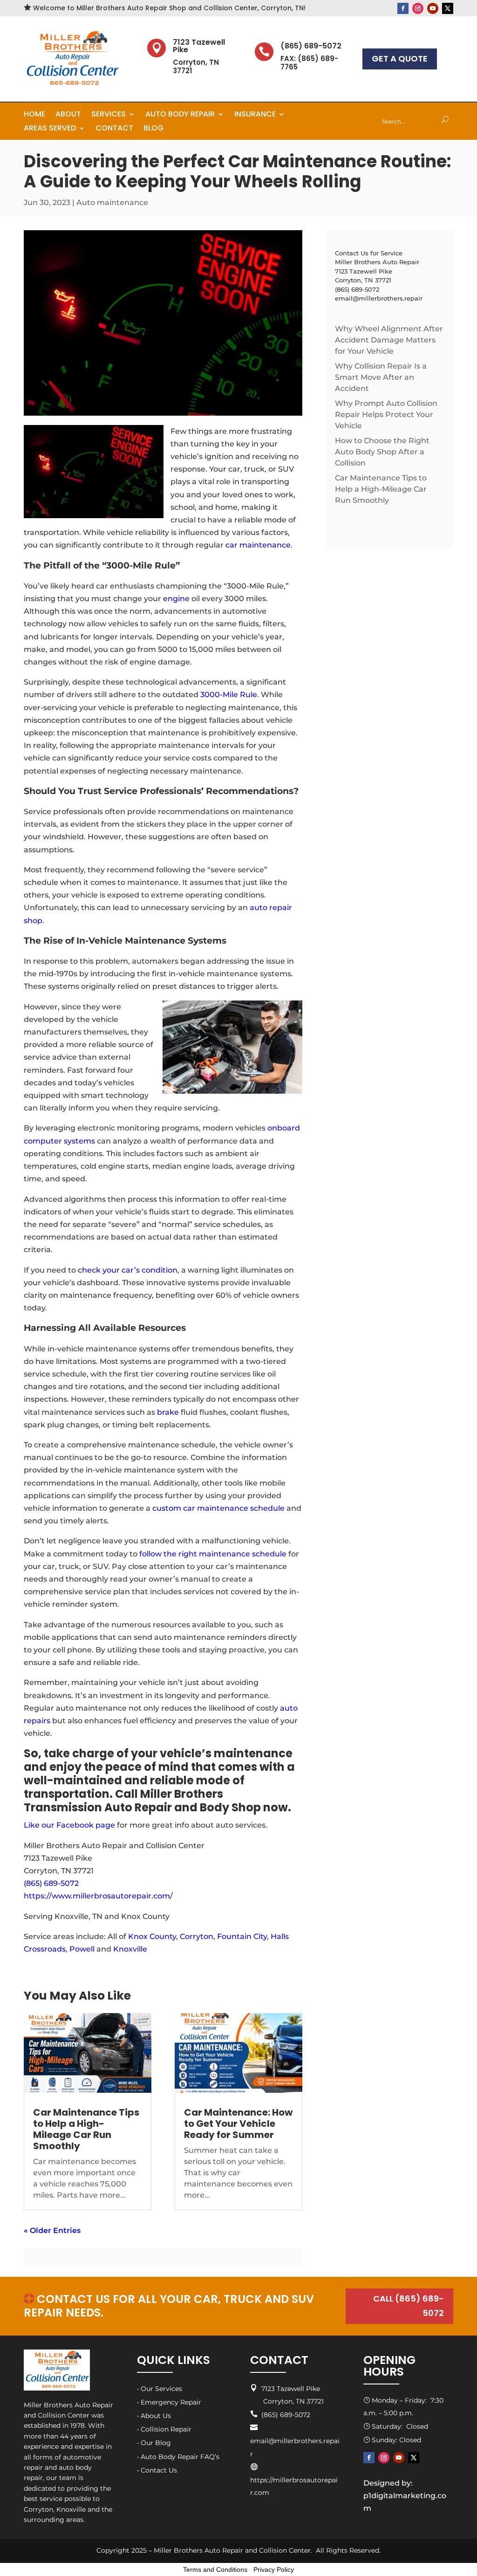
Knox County (152, 1936)
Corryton (197, 1936)
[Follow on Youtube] (433, 8)
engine (176, 599)
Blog (153, 129)
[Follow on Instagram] (418, 8)
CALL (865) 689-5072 (409, 2306)
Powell (82, 1949)
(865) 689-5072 (51, 1883)
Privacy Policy (274, 2569)
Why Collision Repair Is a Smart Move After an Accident (381, 377)
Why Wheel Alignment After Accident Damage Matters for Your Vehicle (389, 340)
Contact (114, 129)
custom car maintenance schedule (218, 1508)
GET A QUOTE (400, 58)
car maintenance (258, 545)
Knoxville (130, 1949)
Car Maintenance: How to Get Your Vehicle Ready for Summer (238, 2124)
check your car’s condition (127, 1270)
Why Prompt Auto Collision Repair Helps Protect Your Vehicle (386, 414)
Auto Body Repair (180, 115)
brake (168, 1412)
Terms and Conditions (215, 2569)
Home (34, 115)
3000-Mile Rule (229, 695)
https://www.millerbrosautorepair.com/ (98, 1896)
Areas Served (50, 129)
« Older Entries (52, 2230)
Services (109, 115)
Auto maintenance (112, 202)
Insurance (255, 115)
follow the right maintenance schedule (213, 1554)
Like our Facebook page (69, 1825)
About (68, 115)
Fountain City (242, 1936)
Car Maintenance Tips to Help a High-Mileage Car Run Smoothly (86, 2129)
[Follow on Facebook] (403, 8)
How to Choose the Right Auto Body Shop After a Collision (382, 452)
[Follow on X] (448, 8)
